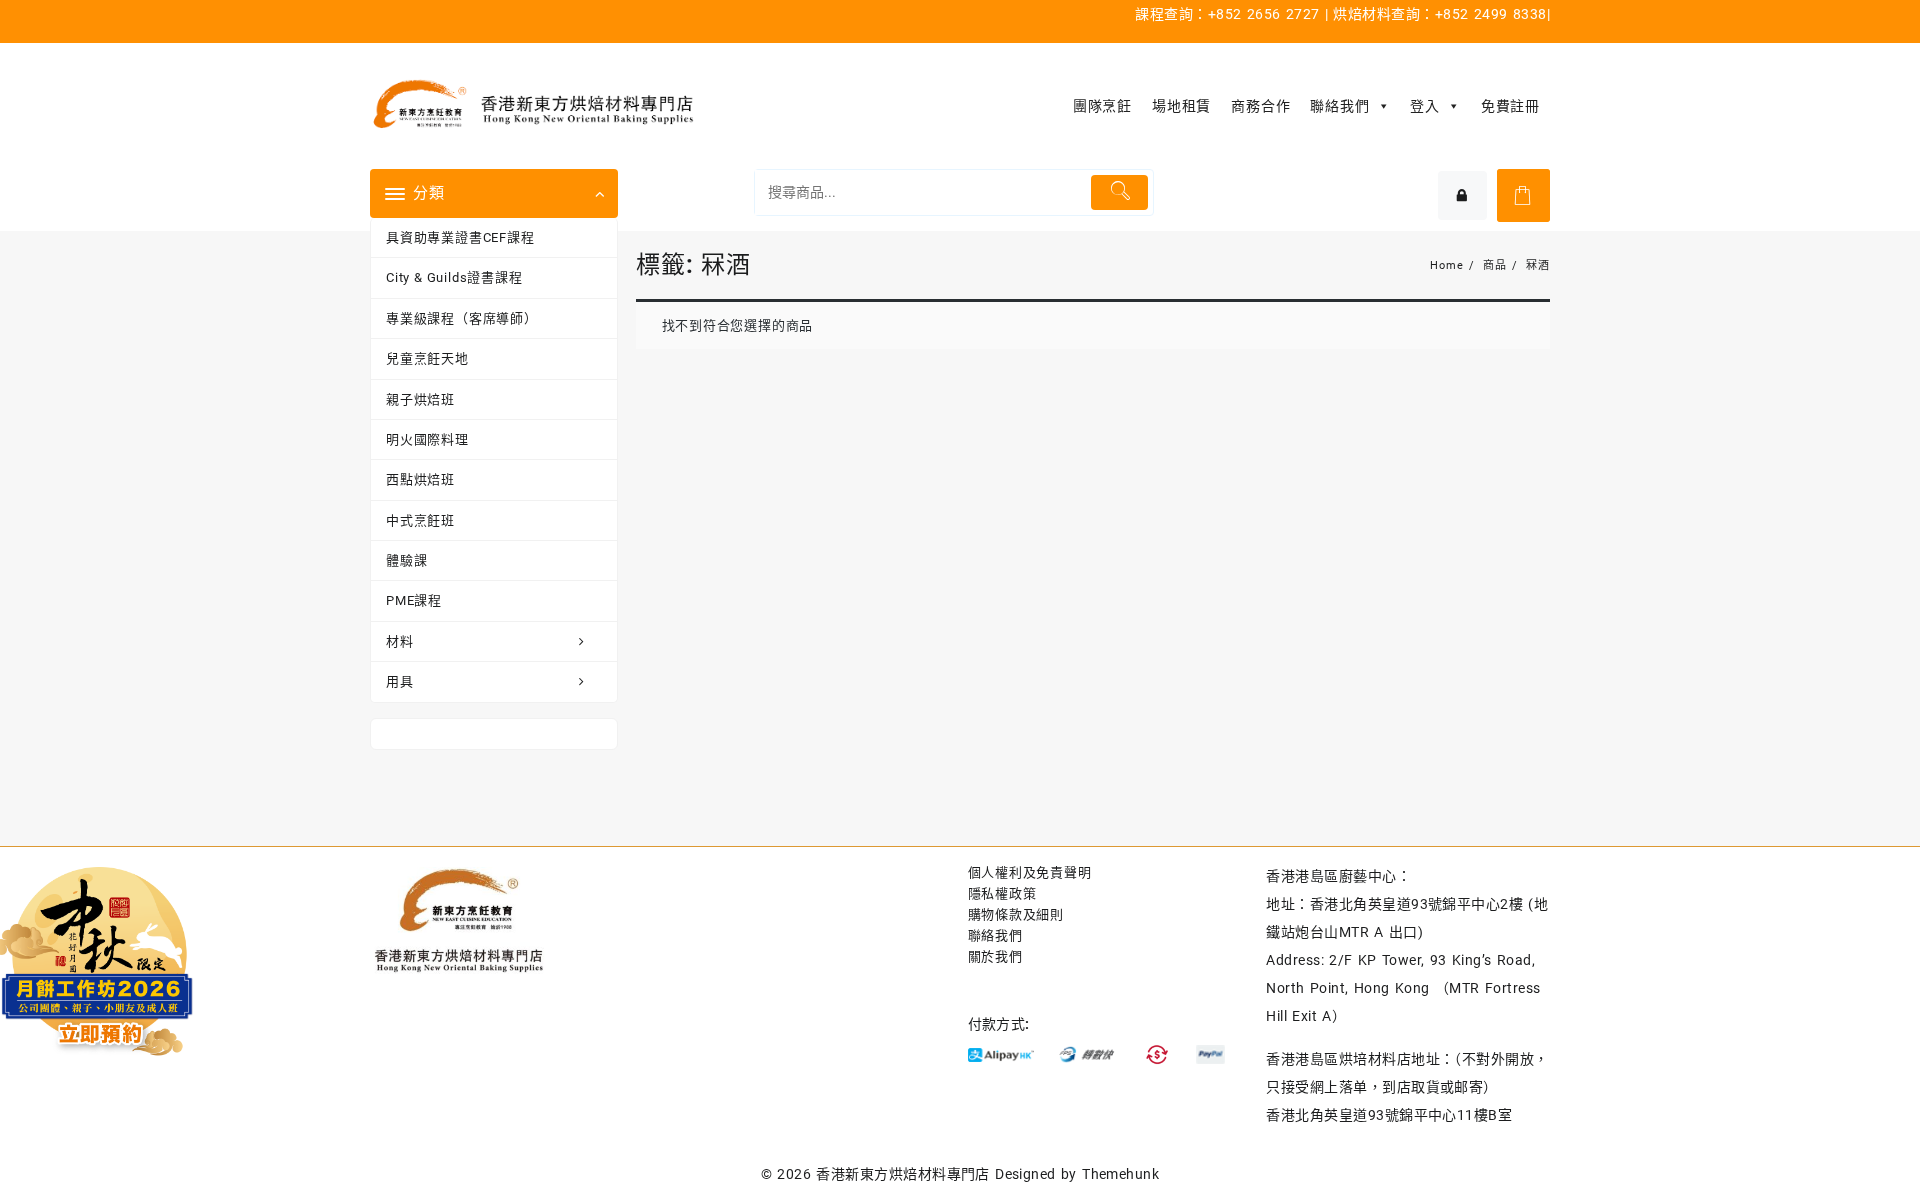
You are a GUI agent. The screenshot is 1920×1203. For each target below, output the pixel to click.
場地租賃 (1181, 106)
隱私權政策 (1002, 893)
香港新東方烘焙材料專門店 (903, 1174)
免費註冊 (1510, 106)
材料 (400, 641)
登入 (1425, 106)
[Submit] (1119, 192)
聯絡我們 (1339, 106)
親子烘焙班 (420, 399)
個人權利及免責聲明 (1030, 872)
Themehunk (1120, 1174)
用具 (400, 681)
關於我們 (995, 956)
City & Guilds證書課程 (454, 277)
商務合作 (1260, 106)
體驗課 (406, 560)
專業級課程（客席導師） (462, 318)
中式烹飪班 (420, 520)
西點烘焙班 (420, 479)
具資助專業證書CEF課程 (460, 237)
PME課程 (414, 600)
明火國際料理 (427, 439)
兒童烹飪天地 (427, 358)
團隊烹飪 (1102, 106)
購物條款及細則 (1016, 914)
